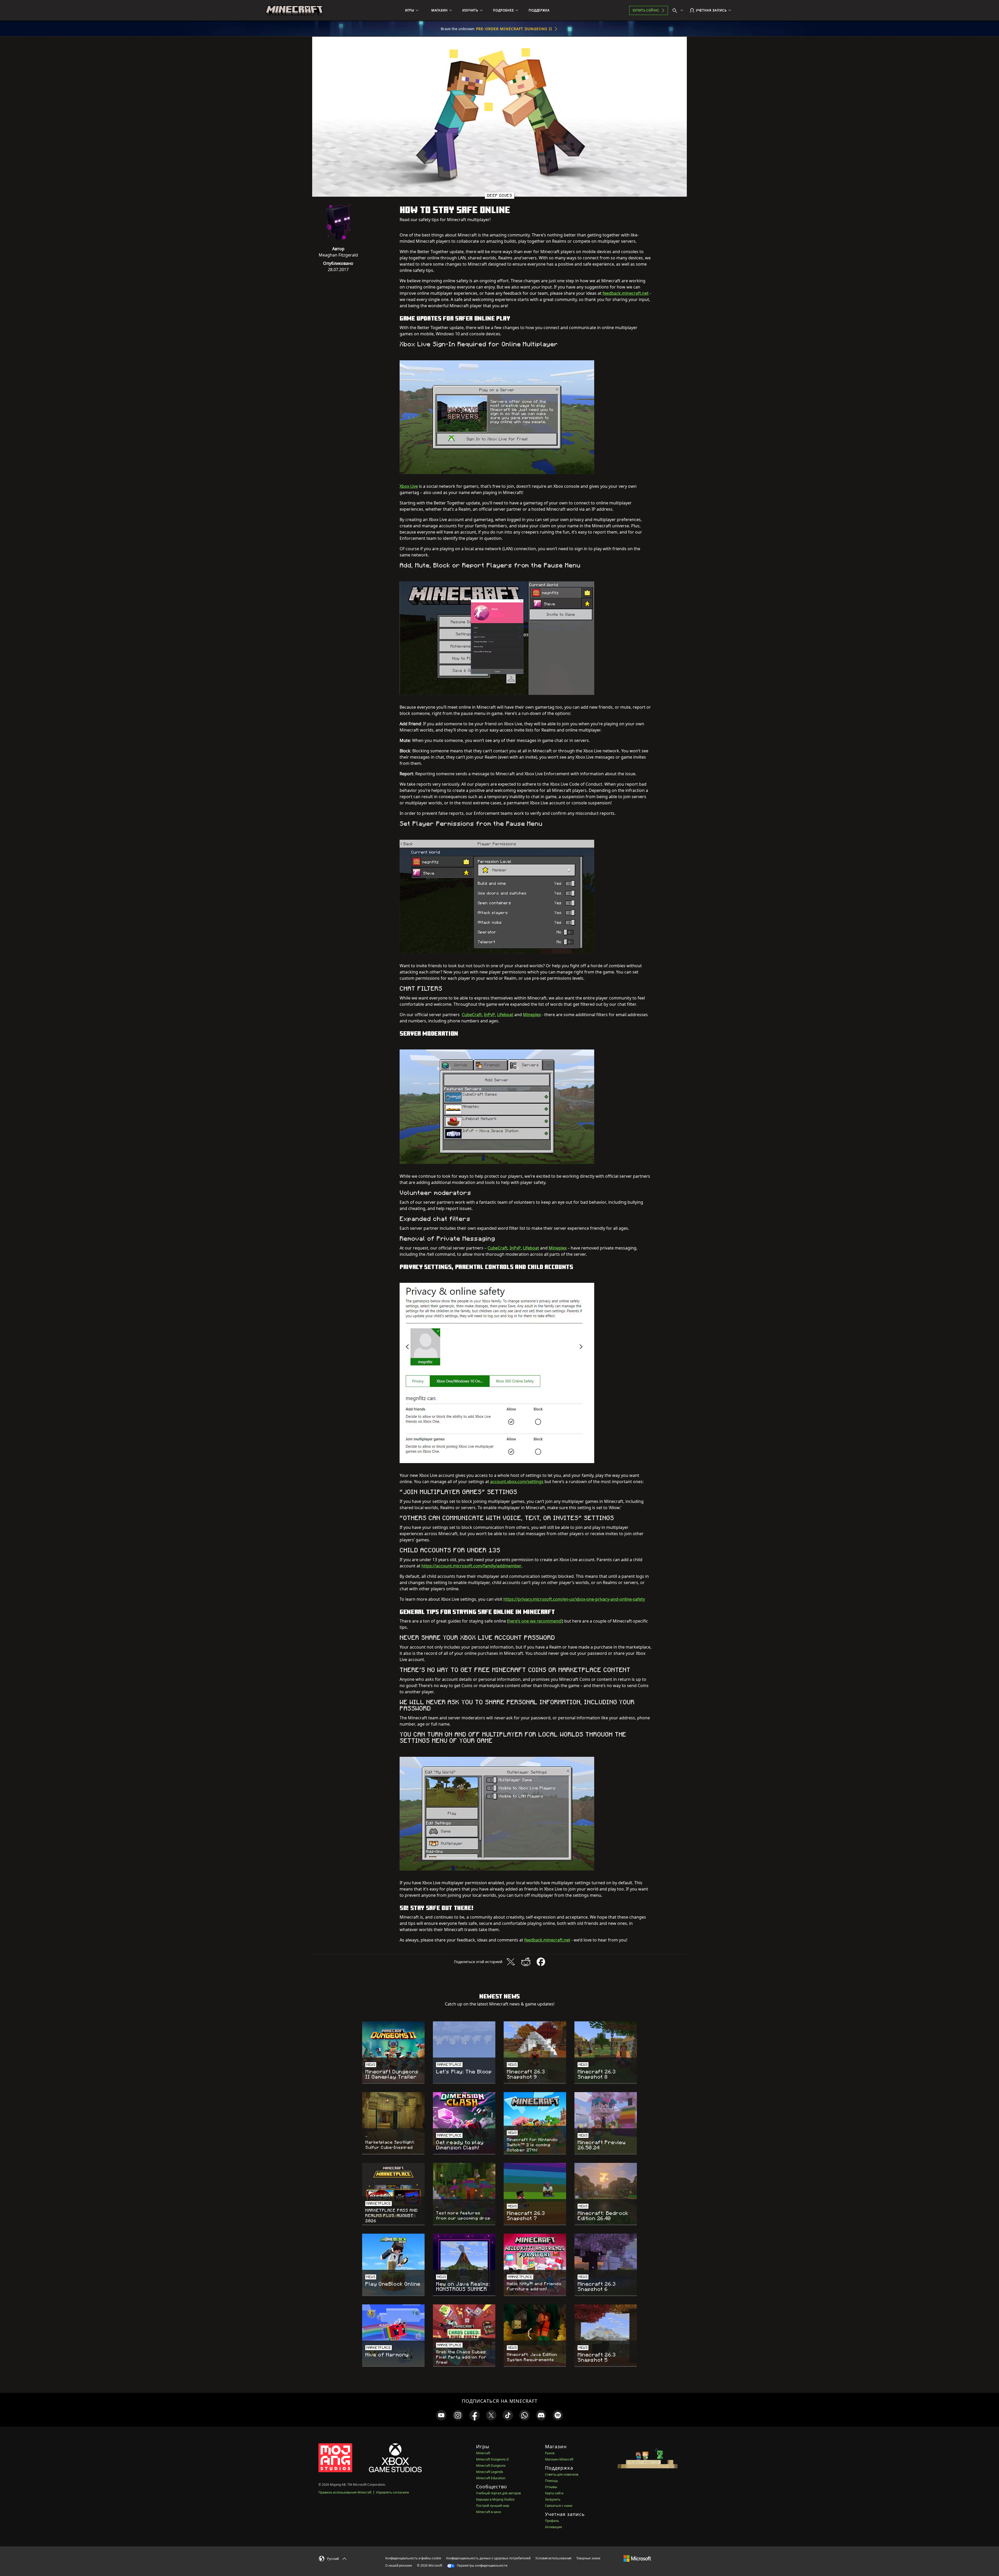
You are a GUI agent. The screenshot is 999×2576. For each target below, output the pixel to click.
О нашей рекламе (399, 2565)
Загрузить (553, 2499)
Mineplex (532, 1015)
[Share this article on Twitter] (511, 1962)
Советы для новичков (562, 2474)
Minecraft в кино (489, 2512)
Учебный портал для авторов (498, 2493)
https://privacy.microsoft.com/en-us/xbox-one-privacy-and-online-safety (574, 1599)
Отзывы (551, 2487)
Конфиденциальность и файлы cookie (413, 2558)
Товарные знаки (588, 2558)
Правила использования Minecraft (345, 2492)
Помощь (552, 2481)
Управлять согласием (392, 2492)
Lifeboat (505, 1015)
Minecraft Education (491, 2478)
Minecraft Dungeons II (492, 2459)
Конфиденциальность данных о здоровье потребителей (488, 2558)
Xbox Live (409, 486)
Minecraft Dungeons (491, 2466)
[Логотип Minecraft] (294, 10)
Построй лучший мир (493, 2506)
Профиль (552, 2521)
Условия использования (553, 2558)
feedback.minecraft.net (626, 293)
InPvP (489, 1015)
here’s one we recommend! (535, 1621)
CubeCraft (472, 1015)
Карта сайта (554, 2493)
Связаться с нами (559, 2506)
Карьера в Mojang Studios (495, 2499)
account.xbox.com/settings (517, 1482)
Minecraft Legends (490, 2472)
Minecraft (483, 2453)
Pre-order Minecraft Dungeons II (514, 29)
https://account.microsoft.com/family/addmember (471, 1566)
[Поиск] (679, 10)
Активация (553, 2527)
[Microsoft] (637, 2558)
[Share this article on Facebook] (541, 1962)
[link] (441, 2415)
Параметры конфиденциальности (482, 2565)
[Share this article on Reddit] (526, 1962)
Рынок (550, 2453)
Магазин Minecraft (559, 2459)
